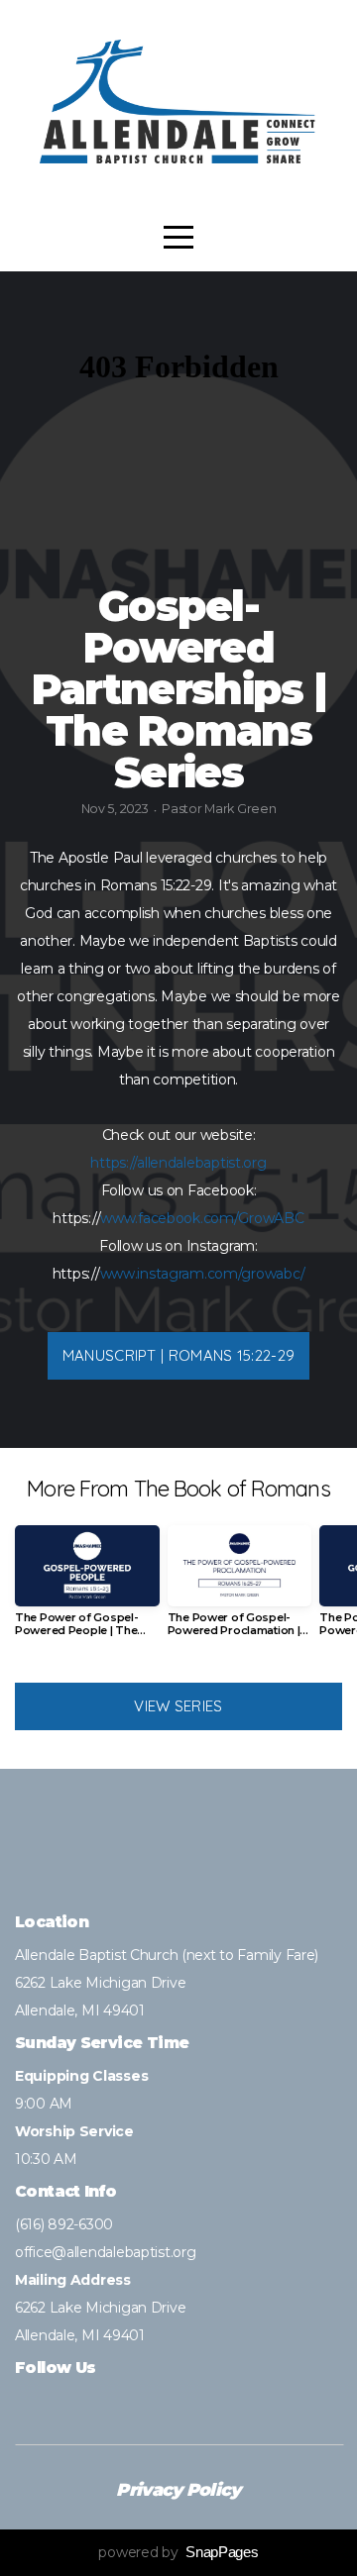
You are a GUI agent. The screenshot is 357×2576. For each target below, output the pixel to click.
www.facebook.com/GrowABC (202, 1218)
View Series (178, 1706)
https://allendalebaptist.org (178, 1163)
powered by (178, 2552)
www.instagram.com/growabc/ (203, 1274)
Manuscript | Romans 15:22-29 (178, 1355)
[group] (87, 1589)
